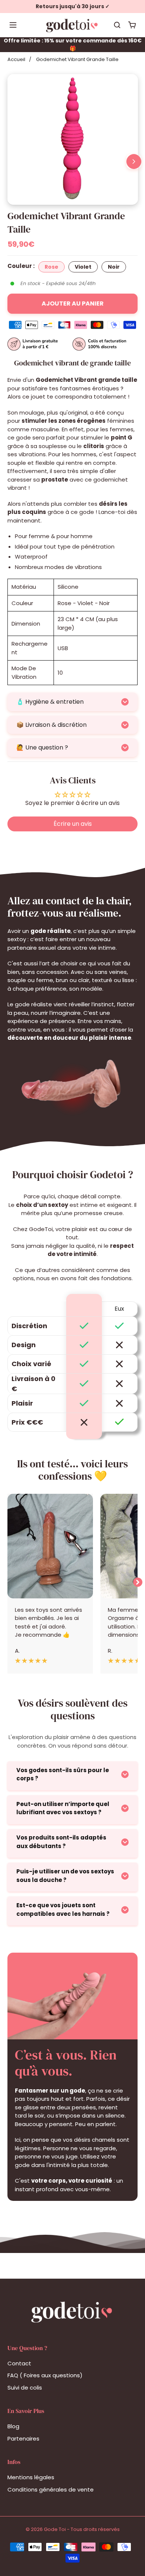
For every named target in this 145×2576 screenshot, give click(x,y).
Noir (114, 267)
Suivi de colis (25, 2388)
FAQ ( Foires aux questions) (45, 2375)
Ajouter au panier (73, 303)
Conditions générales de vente (51, 2489)
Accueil (16, 59)
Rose (51, 267)
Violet (83, 267)
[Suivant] (134, 162)
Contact (19, 2363)
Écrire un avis (73, 824)
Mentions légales (31, 2477)
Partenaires (23, 2438)
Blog (13, 2426)
